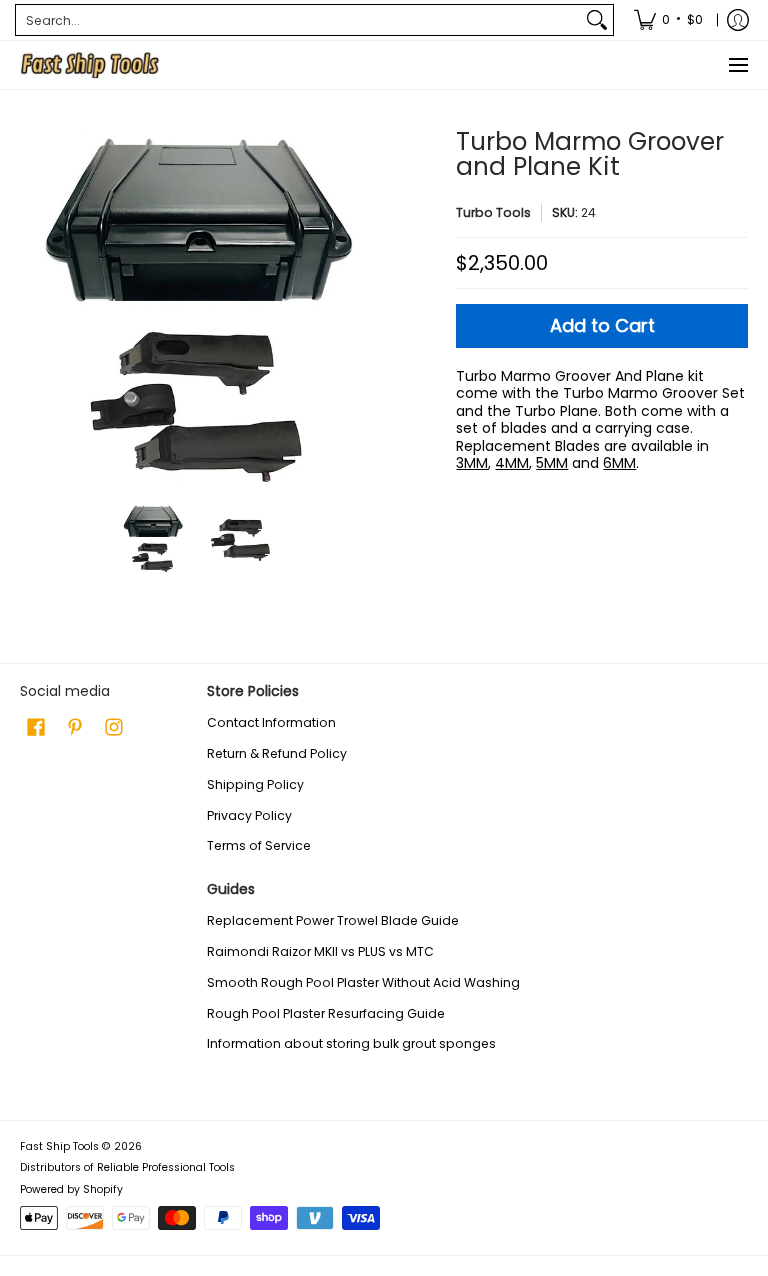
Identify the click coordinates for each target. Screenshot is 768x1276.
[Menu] (737, 65)
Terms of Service (259, 845)
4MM (512, 463)
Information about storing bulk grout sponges (351, 1043)
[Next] (360, 307)
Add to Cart (602, 325)
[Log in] (738, 20)
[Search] (597, 20)
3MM (472, 463)
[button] (36, 726)
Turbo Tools (493, 212)
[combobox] (298, 20)
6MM (619, 463)
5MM (552, 463)
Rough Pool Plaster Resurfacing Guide (326, 1013)
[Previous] (34, 307)
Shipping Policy (255, 784)
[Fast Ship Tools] (90, 65)
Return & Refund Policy (277, 753)
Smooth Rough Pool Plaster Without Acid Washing (363, 982)
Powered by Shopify (71, 1189)
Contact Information (271, 722)
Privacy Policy (249, 815)
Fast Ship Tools (59, 1146)
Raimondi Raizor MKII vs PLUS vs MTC (320, 951)
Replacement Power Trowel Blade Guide (333, 920)
